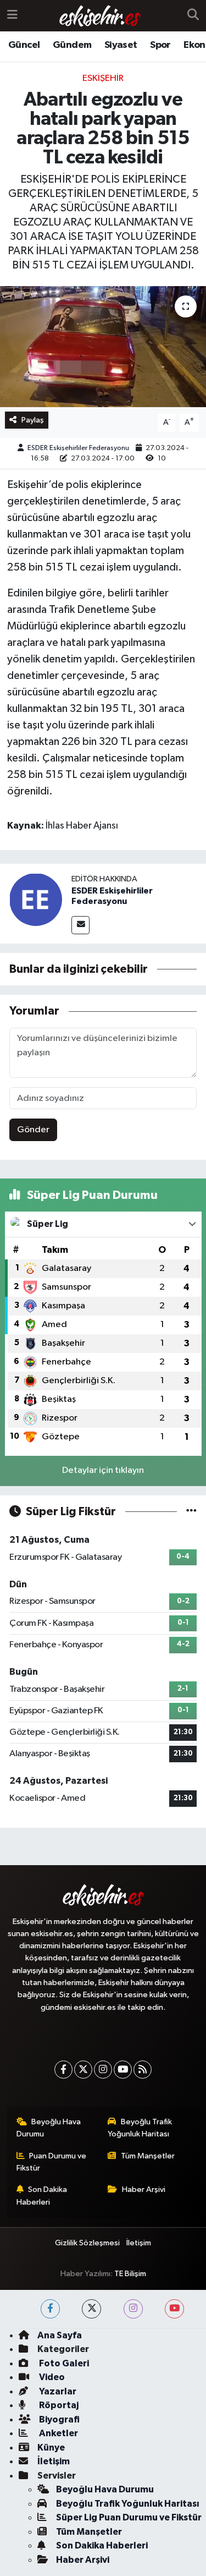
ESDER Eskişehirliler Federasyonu (78, 448)
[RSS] (143, 2070)
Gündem (72, 45)
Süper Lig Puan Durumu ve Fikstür (129, 2517)
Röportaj (58, 2405)
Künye (51, 2448)
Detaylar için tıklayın (103, 1470)
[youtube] (174, 2309)
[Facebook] (63, 2070)
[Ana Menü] (12, 16)
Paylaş (33, 420)
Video (51, 2377)
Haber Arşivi (144, 2189)
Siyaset (121, 45)
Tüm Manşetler (148, 2156)
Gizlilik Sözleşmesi (87, 2243)
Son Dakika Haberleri (42, 2196)
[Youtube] (123, 2070)
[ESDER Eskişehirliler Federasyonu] (36, 899)
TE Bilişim (130, 2274)
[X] (83, 2070)
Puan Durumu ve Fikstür (52, 2162)
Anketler (58, 2433)
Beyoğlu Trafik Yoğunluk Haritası (140, 2128)
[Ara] (193, 16)
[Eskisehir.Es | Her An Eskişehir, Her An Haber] (100, 16)
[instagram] (133, 2309)
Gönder (33, 1130)
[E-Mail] (80, 925)
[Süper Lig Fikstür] (191, 1512)
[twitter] (91, 2309)
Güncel (24, 45)
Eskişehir (103, 78)
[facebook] (50, 2309)
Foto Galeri (63, 2363)
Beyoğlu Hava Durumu (49, 2128)
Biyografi (59, 2419)
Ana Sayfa (60, 2335)
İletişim (139, 2243)
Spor (160, 45)
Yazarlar (57, 2391)
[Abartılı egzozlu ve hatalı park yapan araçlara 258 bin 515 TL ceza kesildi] (103, 347)
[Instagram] (103, 2070)
